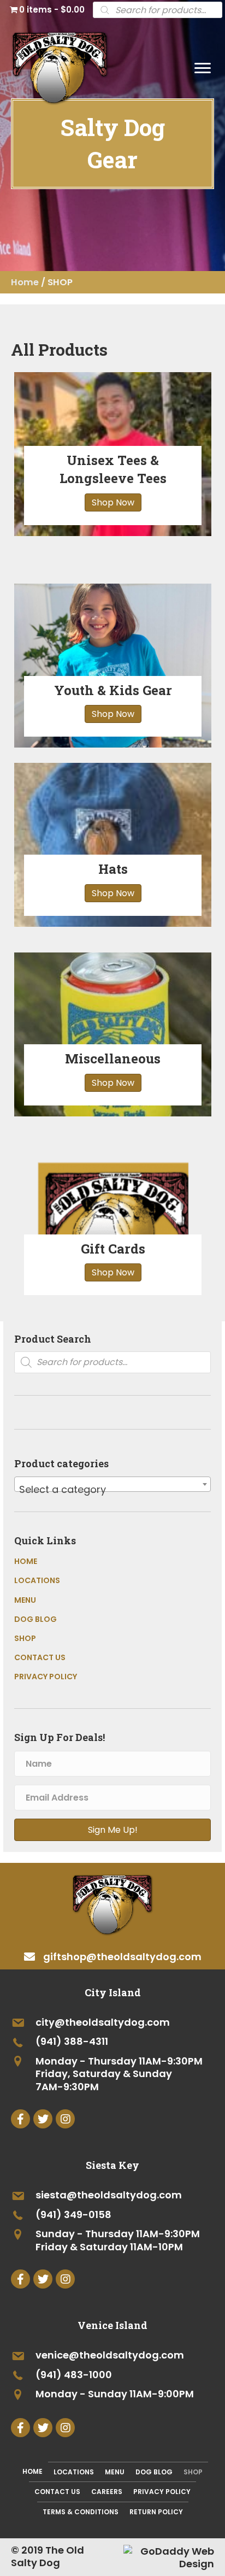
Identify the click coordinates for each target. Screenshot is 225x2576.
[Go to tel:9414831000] (112, 2375)
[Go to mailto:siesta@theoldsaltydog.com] (112, 2196)
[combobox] (112, 1484)
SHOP (25, 1638)
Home (25, 282)
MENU (25, 1600)
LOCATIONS (37, 1580)
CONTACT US (40, 1657)
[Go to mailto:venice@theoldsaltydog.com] (112, 2356)
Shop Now (113, 502)
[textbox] (112, 1490)
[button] (203, 68)
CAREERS (107, 2492)
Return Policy (156, 2512)
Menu (115, 2472)
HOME (26, 1561)
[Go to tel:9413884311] (112, 2042)
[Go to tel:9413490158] (112, 2215)
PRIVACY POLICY (46, 1677)
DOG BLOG (35, 1619)
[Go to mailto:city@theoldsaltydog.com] (112, 2023)
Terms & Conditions (81, 2512)
